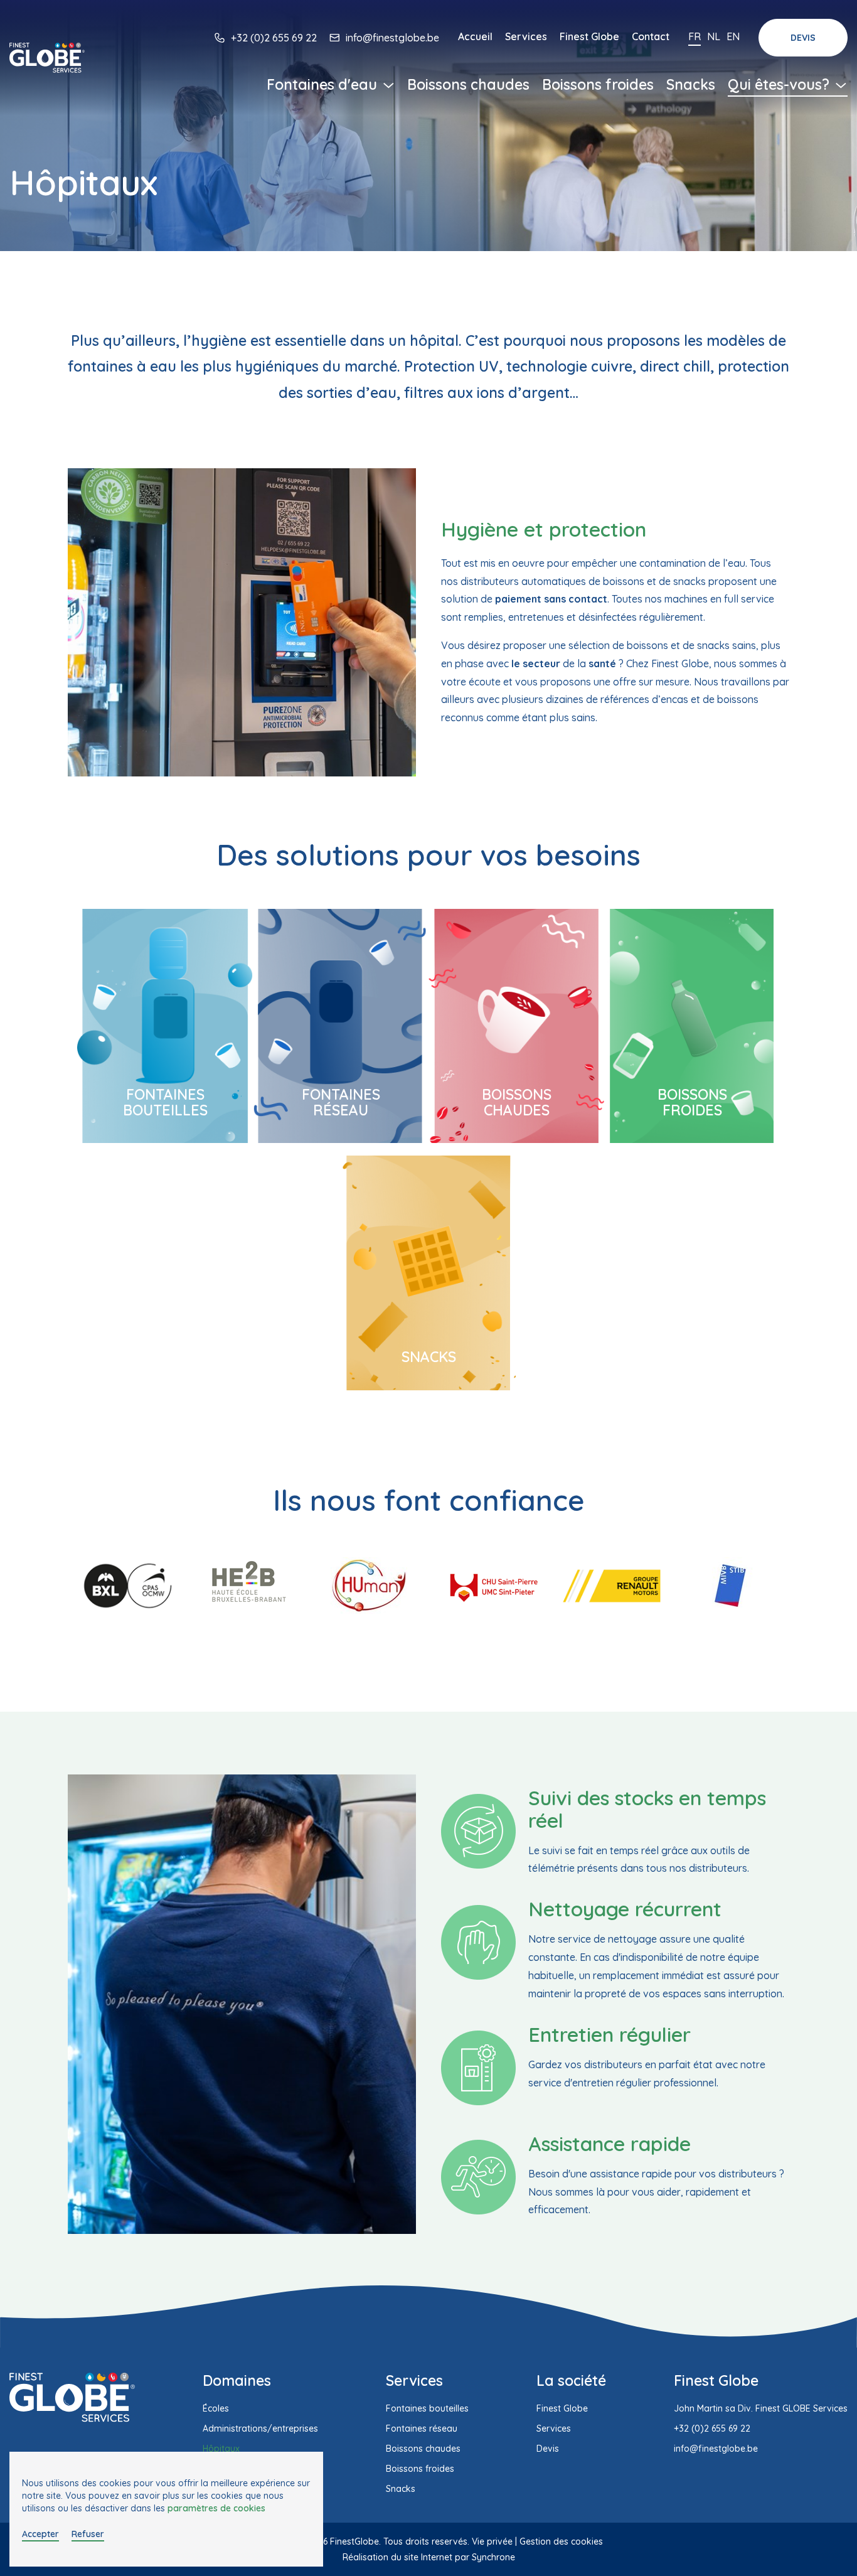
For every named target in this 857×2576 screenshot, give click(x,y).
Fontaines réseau (341, 1102)
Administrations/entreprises (260, 2428)
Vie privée (492, 2541)
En (733, 36)
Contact (651, 36)
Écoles (216, 2408)
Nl (714, 36)
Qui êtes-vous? (780, 84)
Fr (695, 36)
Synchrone (493, 2557)
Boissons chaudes (468, 84)
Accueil (475, 36)
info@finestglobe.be (392, 38)
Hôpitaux (221, 2449)
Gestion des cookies (561, 2541)
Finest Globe (589, 36)
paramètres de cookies (216, 2508)
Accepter (40, 2534)
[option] (127, 1586)
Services (526, 36)
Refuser (88, 2534)
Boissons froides (598, 84)
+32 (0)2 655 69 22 (274, 38)
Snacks (691, 84)
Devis (803, 38)
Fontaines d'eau (324, 84)
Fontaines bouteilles (165, 1102)
